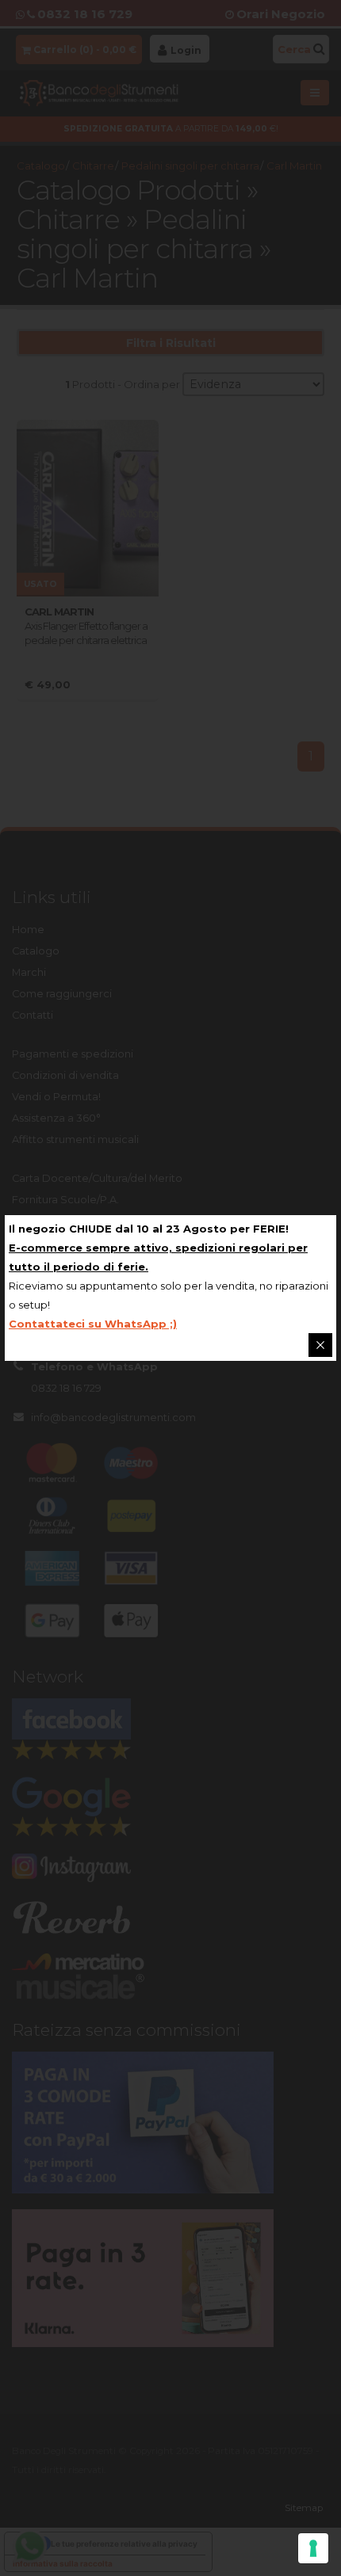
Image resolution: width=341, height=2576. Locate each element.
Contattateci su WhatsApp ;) (93, 1324)
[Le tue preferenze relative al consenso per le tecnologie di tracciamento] (313, 2548)
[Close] (320, 1345)
